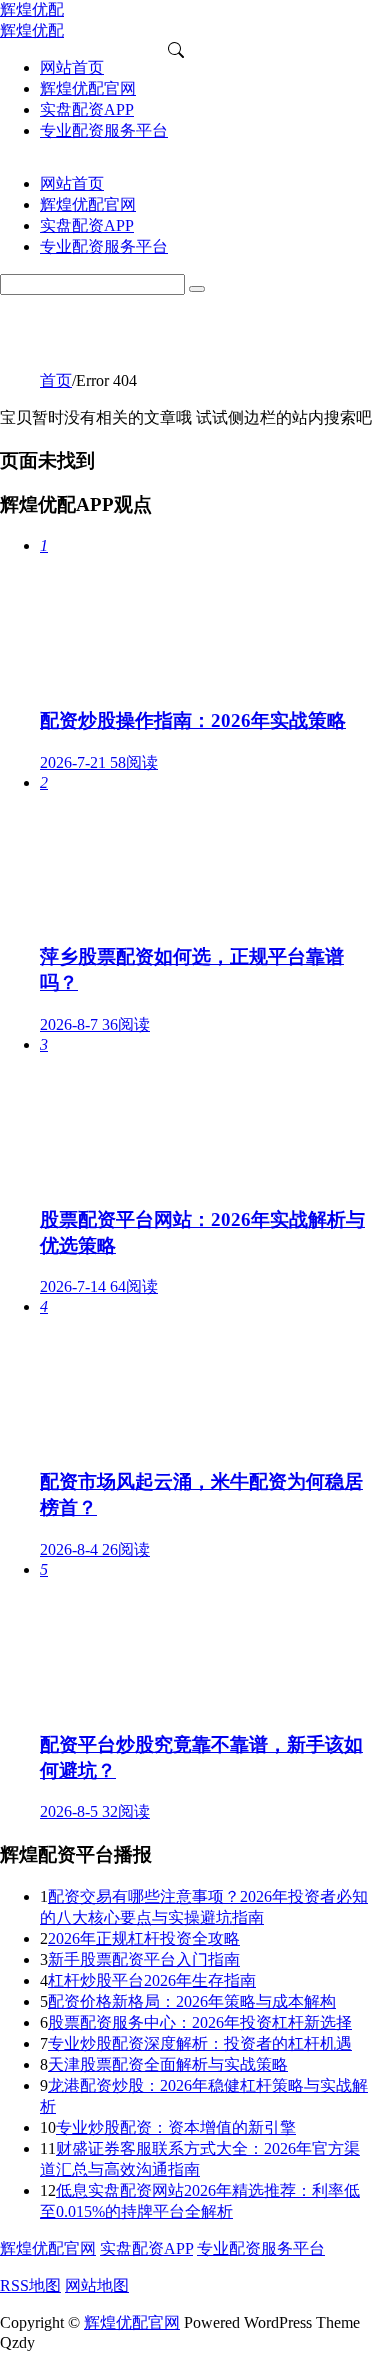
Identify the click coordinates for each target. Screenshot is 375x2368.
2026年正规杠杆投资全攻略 (144, 1938)
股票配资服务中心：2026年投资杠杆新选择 (200, 2022)
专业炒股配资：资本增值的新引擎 (176, 2127)
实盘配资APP (146, 2248)
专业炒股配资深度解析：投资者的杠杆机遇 (200, 2043)
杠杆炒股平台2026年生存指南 (152, 1980)
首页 (56, 380)
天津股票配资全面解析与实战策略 (168, 2064)
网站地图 (97, 2285)
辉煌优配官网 (48, 2248)
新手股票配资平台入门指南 (144, 1959)
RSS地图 (30, 2285)
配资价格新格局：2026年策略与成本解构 (192, 2001)
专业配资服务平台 (261, 2248)
